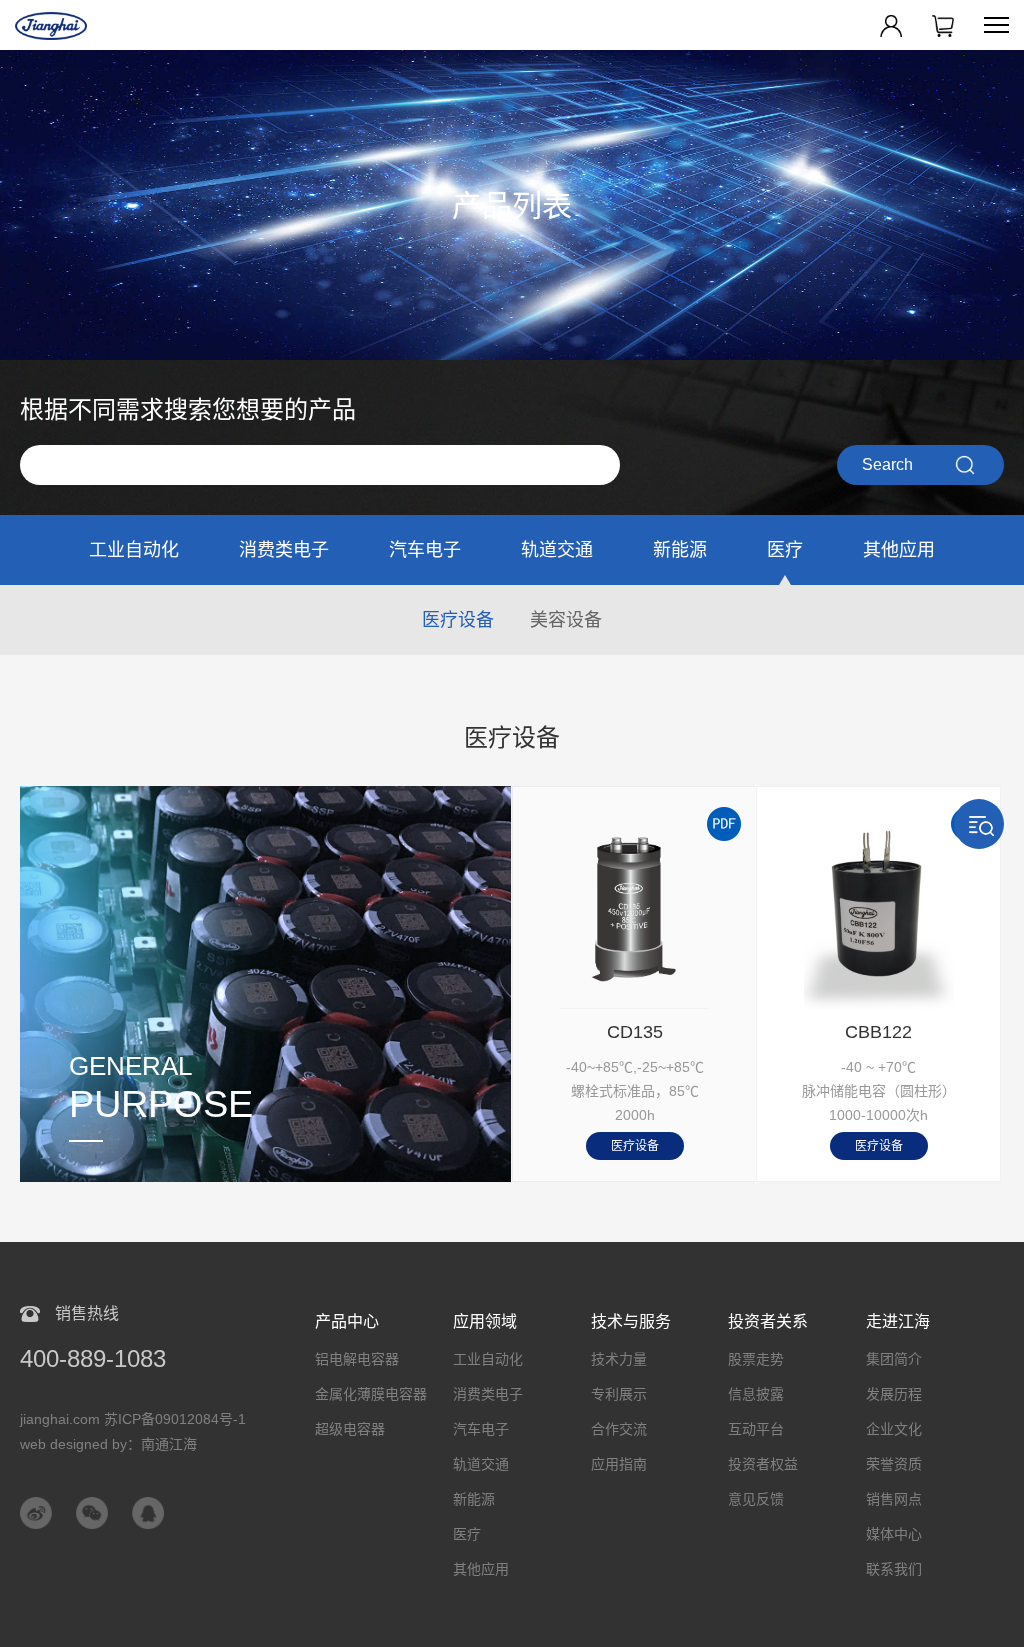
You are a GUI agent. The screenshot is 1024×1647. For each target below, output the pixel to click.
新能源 (680, 550)
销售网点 (894, 1499)
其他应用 (899, 550)
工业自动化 (134, 550)
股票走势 (756, 1359)
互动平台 (756, 1429)
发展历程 (894, 1394)
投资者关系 (768, 1321)
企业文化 (894, 1429)
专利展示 (619, 1394)
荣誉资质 (894, 1464)
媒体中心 (894, 1534)
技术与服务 (631, 1321)
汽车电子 (425, 550)
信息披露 (756, 1394)
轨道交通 (557, 550)
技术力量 (619, 1359)
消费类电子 (284, 550)
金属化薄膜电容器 (371, 1394)
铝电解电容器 (357, 1359)
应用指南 (619, 1464)
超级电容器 (350, 1429)
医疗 (785, 550)
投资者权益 (763, 1464)
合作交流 (619, 1429)
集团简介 (894, 1359)
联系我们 (894, 1569)
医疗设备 (458, 620)
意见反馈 (756, 1499)
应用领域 (485, 1321)
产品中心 (347, 1321)
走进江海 (898, 1321)
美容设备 (566, 620)
